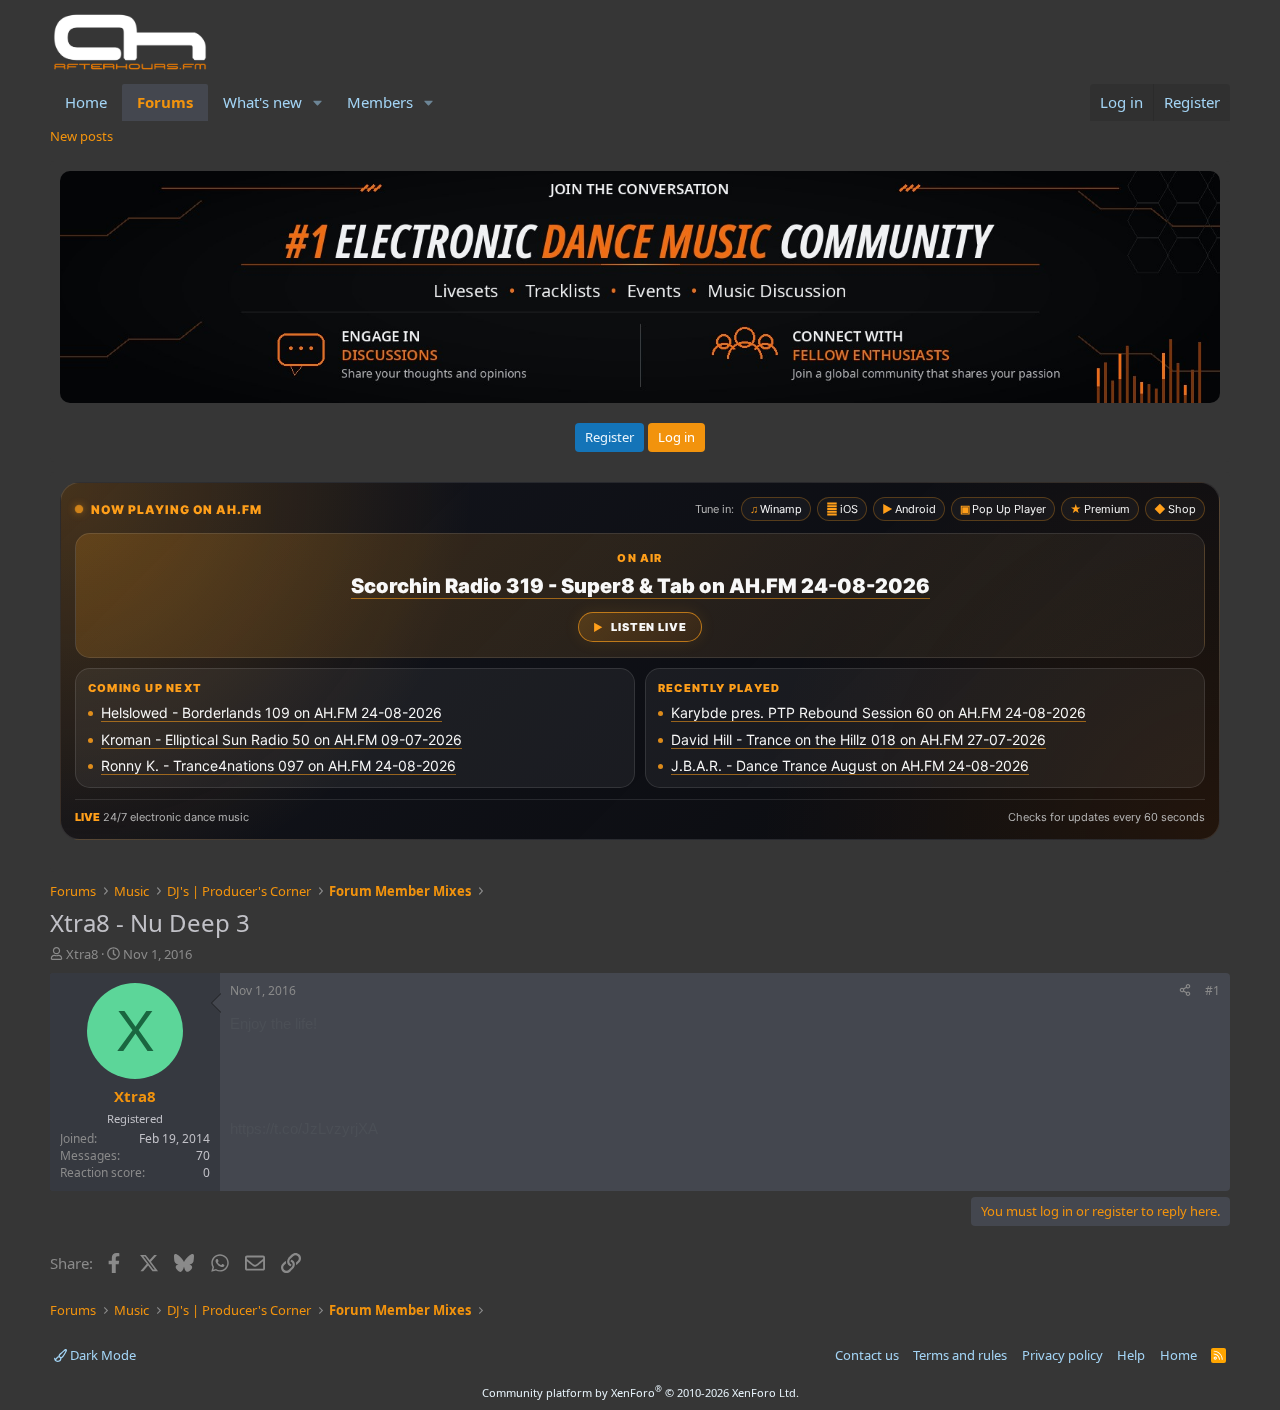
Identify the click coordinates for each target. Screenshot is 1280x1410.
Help (1131, 1355)
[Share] (1185, 991)
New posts (81, 136)
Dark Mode (101, 1355)
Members (380, 102)
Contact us (867, 1355)
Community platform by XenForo (640, 1392)
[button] (318, 102)
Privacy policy (1062, 1355)
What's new (262, 102)
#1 (1212, 990)
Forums (165, 102)
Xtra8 (82, 954)
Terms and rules (960, 1355)
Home (86, 102)
